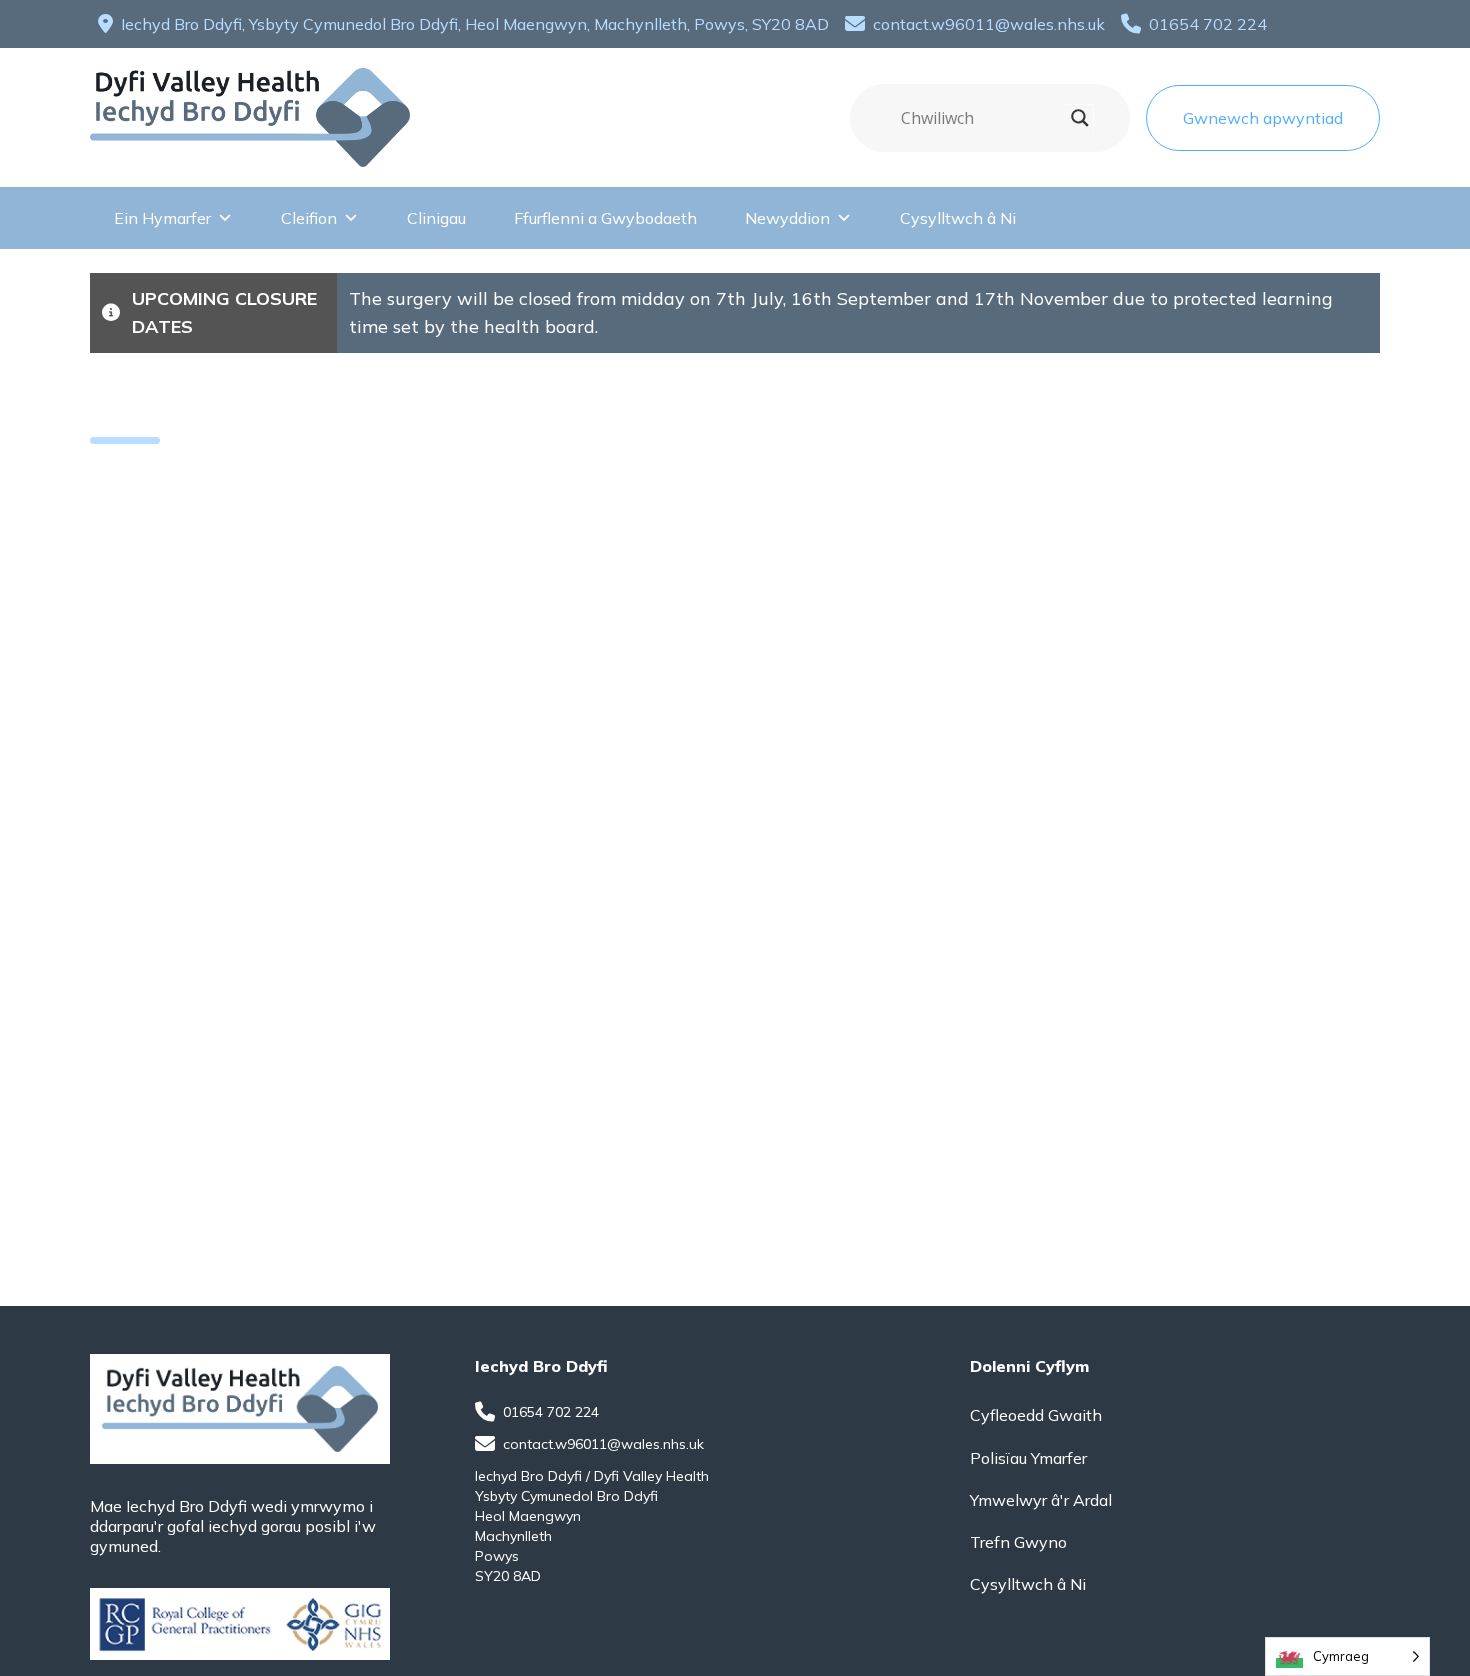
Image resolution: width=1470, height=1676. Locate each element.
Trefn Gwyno (1018, 1542)
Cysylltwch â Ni (958, 218)
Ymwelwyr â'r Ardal (1041, 1500)
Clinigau (436, 218)
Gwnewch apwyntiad (1263, 118)
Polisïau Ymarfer (1028, 1458)
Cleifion (309, 218)
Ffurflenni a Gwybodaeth (605, 218)
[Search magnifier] (1080, 118)
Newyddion (787, 218)
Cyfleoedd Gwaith (1036, 1415)
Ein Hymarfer (162, 218)
